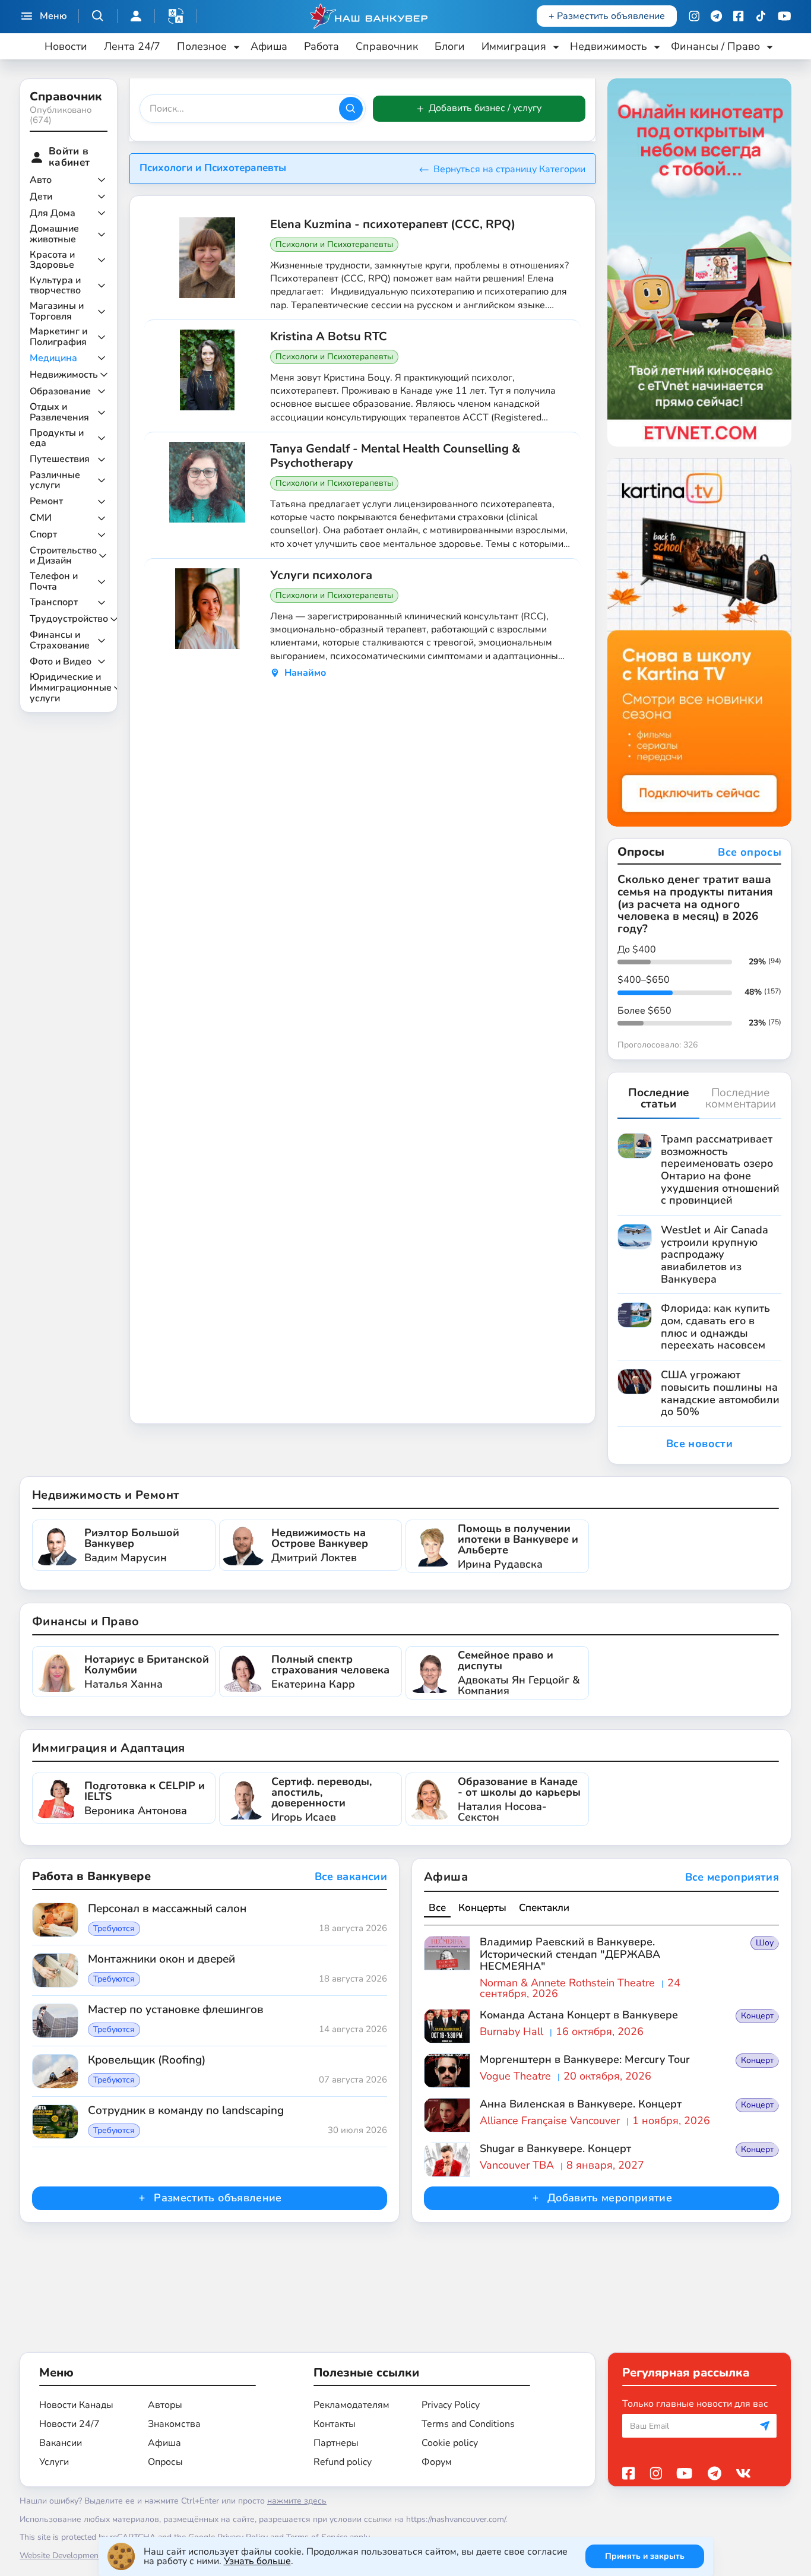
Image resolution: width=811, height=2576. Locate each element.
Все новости (699, 1444)
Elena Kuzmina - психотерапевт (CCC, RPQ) (393, 224)
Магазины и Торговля (57, 311)
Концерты (482, 1908)
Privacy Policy (451, 2405)
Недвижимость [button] (609, 46)
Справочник (387, 46)
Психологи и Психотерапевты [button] (213, 168)
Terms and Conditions (468, 2424)
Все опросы (750, 853)
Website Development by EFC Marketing (94, 2556)
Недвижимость (64, 375)
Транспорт (54, 603)
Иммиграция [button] (514, 46)
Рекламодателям (351, 2405)
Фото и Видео (61, 662)
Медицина (53, 359)
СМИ (41, 518)
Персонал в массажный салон (167, 1909)
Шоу (765, 1943)
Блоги (450, 46)
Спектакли (544, 1908)
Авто (41, 181)
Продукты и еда (57, 439)
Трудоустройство (69, 619)
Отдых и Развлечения (59, 412)
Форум (437, 2462)
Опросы (165, 2462)
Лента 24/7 (132, 46)
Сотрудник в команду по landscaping (186, 2111)
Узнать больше (257, 2561)
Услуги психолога (321, 575)
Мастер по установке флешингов (176, 2010)
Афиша (269, 46)
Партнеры (336, 2443)
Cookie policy (450, 2443)
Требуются (114, 1929)
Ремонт (46, 502)
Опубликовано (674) (61, 115)
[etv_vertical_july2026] (699, 262)
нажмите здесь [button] (297, 2501)
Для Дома (53, 214)
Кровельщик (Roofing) (147, 2061)
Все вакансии (351, 1877)
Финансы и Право (85, 1621)
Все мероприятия (732, 1878)
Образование (60, 392)
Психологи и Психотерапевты (334, 244)
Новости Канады (76, 2405)
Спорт (43, 535)
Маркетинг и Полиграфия (58, 337)
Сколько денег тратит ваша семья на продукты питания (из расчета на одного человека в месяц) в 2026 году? (695, 904)
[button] (176, 16)
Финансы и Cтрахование (60, 640)
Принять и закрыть (645, 2556)
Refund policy (343, 2462)
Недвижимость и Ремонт (105, 1495)
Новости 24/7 (69, 2424)
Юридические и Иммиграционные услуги (71, 688)
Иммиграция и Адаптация (109, 1748)
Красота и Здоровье (52, 260)
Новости (66, 46)
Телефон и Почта (54, 582)
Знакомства (174, 2424)
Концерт (757, 2016)
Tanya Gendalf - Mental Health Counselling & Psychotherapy (395, 456)
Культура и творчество (55, 286)
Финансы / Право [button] (715, 46)
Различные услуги (55, 481)
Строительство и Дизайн (63, 556)
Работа (321, 46)
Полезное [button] (202, 46)
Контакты (335, 2424)
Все (437, 1908)
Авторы (165, 2405)
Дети (41, 197)
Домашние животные (54, 234)
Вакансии (61, 2443)
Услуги (54, 2462)
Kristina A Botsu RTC (329, 337)
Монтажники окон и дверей (161, 1960)
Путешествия (60, 460)
